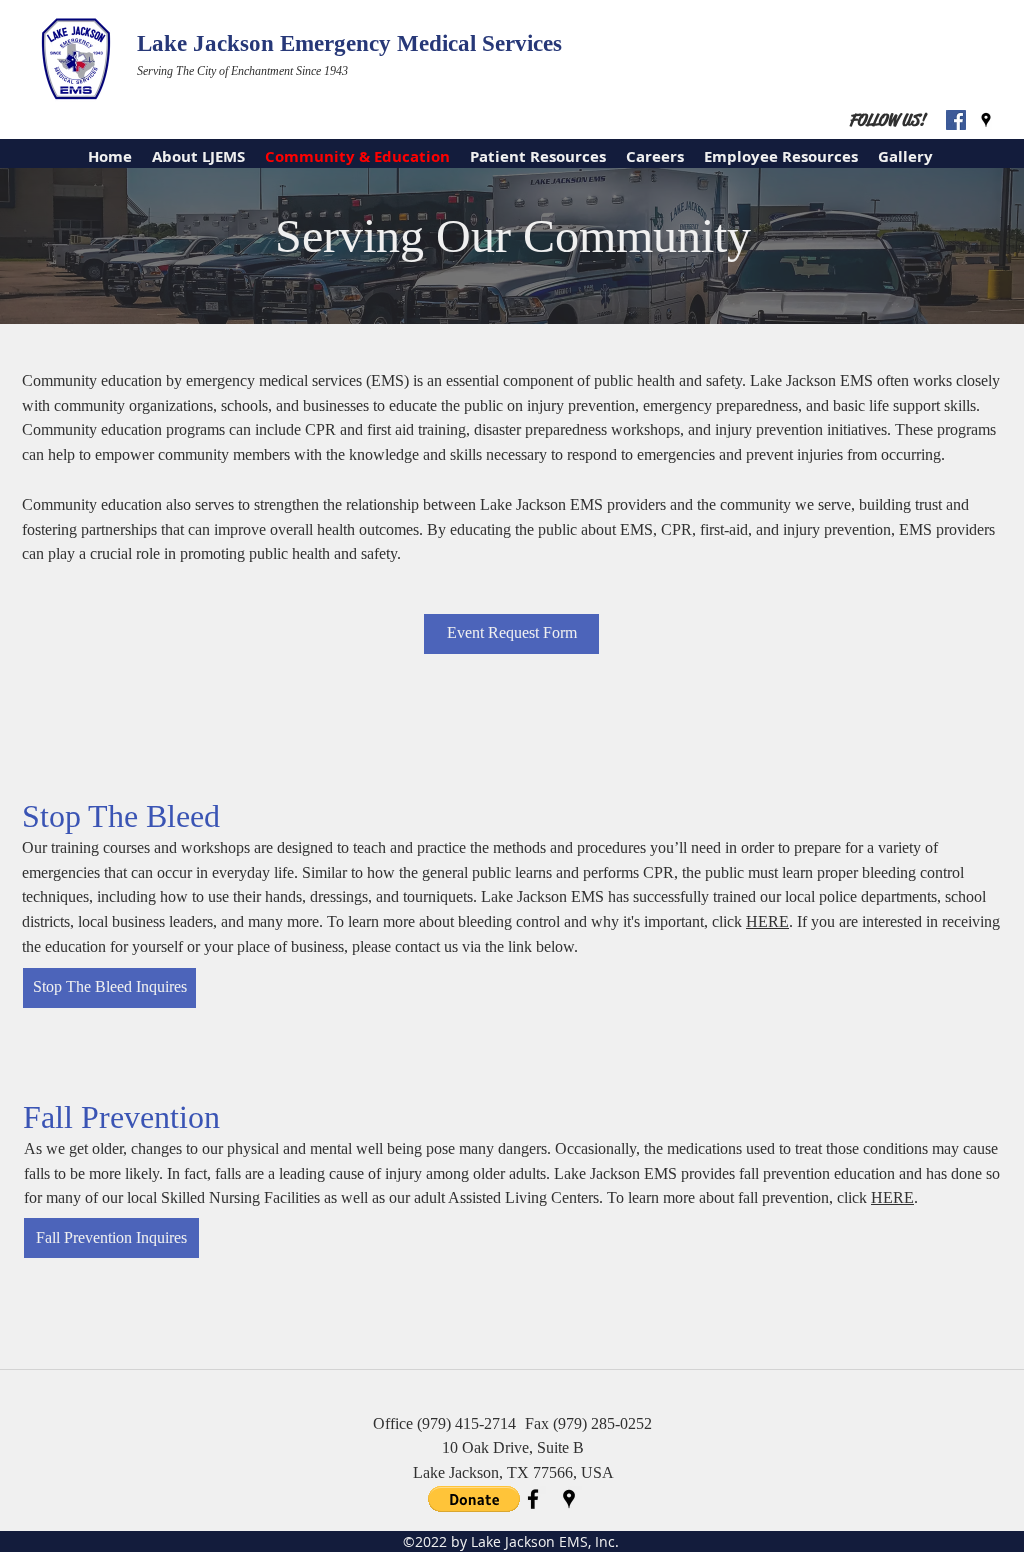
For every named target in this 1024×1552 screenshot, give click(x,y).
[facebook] (533, 1499)
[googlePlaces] (986, 120)
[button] (474, 1499)
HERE (767, 921)
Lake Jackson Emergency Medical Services (349, 43)
